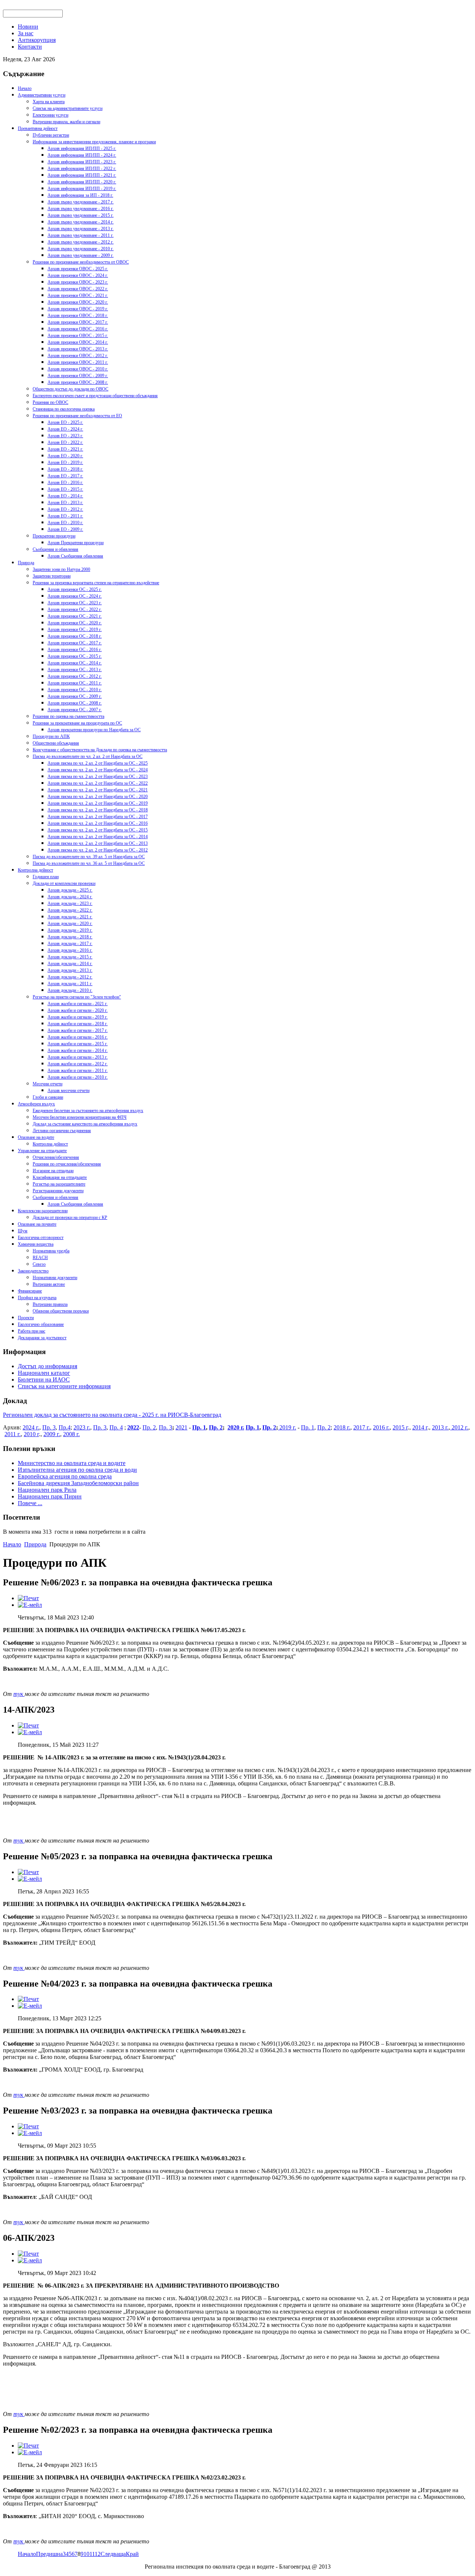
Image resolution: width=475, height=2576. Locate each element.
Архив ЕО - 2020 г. (65, 456)
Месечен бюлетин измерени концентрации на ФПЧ (80, 1117)
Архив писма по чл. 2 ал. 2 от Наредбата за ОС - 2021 (98, 790)
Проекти (26, 1318)
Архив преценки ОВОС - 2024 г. (78, 275)
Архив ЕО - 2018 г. (65, 469)
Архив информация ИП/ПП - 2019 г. (82, 189)
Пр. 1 (199, 1427)
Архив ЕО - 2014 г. (65, 496)
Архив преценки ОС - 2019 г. (75, 630)
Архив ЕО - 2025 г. (65, 422)
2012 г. (459, 1427)
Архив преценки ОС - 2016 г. (75, 650)
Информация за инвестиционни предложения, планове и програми (94, 142)
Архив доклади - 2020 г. (70, 923)
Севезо (39, 1264)
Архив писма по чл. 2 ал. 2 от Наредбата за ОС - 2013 (98, 843)
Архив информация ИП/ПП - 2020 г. (82, 182)
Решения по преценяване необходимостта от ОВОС (81, 262)
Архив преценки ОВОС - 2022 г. (78, 289)
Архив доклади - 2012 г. (70, 977)
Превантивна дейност (38, 128)
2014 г (420, 1427)
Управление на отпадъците (42, 1151)
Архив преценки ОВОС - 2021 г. (78, 295)
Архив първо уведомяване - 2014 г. (81, 222)
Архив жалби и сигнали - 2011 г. (78, 1070)
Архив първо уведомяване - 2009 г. (81, 255)
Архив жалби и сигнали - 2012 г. (78, 1064)
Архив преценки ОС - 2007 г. (75, 710)
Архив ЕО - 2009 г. (65, 529)
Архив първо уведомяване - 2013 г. (81, 229)
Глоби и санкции (48, 1097)
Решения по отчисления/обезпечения (67, 1164)
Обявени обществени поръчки (61, 1311)
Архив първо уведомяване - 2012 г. (81, 242)
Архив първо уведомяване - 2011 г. (81, 235)
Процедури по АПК (51, 736)
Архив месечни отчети (68, 1091)
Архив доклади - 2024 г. (70, 897)
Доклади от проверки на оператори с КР (70, 1217)
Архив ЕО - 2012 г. (65, 509)
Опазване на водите (36, 1137)
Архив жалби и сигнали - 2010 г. (78, 1077)
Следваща (113, 2554)
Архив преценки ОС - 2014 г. (75, 663)
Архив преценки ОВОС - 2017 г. (78, 322)
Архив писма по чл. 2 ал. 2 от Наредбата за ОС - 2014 (98, 837)
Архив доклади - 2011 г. (70, 984)
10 (86, 2554)
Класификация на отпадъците (60, 1177)
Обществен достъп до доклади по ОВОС (71, 389)
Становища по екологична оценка (64, 409)
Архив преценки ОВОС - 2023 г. (78, 282)
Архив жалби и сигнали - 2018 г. (78, 1024)
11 (92, 2554)
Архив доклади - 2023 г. (70, 903)
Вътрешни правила (50, 1304)
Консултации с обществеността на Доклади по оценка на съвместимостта (100, 750)
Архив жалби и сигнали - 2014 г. (78, 1050)
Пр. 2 (149, 1427)
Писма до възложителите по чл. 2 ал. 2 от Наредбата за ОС (88, 756)
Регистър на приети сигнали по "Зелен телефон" (77, 997)
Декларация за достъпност (42, 1338)
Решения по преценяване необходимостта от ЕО (77, 416)
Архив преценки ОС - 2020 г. (75, 623)
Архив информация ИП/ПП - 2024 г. (82, 155)
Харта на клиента (49, 102)
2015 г (400, 1427)
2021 (181, 1427)
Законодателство (33, 1271)
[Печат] (28, 1598)
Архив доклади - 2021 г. (70, 917)
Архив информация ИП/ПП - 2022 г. (82, 169)
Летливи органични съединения (62, 1131)
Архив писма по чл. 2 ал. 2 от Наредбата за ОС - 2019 (98, 803)
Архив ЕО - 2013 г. (65, 503)
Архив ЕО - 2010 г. (65, 523)
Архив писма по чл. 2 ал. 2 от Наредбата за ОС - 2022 (98, 783)
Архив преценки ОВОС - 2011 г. (78, 362)
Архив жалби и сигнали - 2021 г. (78, 1004)
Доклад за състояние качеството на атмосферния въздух (85, 1124)
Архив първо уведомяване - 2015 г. (81, 215)
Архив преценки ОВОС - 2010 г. (78, 369)
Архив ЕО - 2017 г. (65, 476)
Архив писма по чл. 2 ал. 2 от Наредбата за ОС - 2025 (98, 763)
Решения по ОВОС (50, 402)
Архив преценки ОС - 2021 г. (75, 616)
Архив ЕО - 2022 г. (65, 442)
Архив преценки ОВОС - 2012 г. (78, 356)
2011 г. (13, 1434)
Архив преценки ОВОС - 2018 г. (78, 316)
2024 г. (31, 1427)
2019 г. (287, 1427)
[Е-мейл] (30, 1605)
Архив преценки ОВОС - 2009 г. (78, 376)
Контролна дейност (35, 870)
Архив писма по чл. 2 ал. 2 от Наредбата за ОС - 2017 (98, 817)
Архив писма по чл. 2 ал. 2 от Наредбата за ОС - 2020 (98, 797)
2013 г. (440, 1427)
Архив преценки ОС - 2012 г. (75, 676)
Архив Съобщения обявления (75, 556)
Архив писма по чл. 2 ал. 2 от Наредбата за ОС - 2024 (98, 770)
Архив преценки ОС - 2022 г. (75, 609)
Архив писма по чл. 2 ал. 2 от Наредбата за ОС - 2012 (98, 850)
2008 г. (71, 1434)
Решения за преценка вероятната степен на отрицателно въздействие (96, 583)
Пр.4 (65, 1427)
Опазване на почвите (37, 1224)
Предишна (49, 2554)
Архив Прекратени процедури (76, 543)
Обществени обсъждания (56, 743)
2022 (133, 1427)
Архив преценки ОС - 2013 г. (75, 670)
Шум (23, 1231)
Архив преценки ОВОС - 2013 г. (78, 349)
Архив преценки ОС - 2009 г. (75, 696)
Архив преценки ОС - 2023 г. (75, 603)
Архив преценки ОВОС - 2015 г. (78, 336)
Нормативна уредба (51, 1251)
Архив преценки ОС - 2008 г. (75, 703)
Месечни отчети (47, 1084)
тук (19, 1694)
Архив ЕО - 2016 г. (65, 483)
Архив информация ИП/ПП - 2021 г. (82, 175)
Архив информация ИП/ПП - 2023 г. (82, 162)
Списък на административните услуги (68, 108)
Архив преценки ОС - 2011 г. (75, 683)
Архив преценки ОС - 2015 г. (75, 656)
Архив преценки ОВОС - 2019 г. (78, 309)
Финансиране (30, 1291)
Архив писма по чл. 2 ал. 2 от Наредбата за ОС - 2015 (98, 830)
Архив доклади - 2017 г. (70, 944)
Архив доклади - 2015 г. (70, 957)
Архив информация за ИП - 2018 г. (80, 195)
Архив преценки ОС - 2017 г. (75, 643)
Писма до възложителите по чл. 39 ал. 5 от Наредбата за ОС (89, 857)
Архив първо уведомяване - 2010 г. (81, 249)
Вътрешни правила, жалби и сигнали (66, 122)
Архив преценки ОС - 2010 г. (75, 690)
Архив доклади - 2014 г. (70, 964)
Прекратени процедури (54, 536)
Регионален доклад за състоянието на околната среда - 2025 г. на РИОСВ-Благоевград (112, 1415)
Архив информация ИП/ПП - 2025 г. (82, 148)
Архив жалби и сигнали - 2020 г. (78, 1010)
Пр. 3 (49, 1427)
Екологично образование (41, 1324)
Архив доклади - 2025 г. (70, 890)
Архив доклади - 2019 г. (70, 930)
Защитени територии (52, 576)
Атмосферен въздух (36, 1104)
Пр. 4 (116, 1427)
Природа (26, 563)
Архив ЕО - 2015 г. (65, 489)
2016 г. (381, 1427)
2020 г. (236, 1427)
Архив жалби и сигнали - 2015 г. (78, 1044)
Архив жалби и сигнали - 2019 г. (78, 1017)
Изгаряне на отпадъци (53, 1171)
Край (132, 2554)
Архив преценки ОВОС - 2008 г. (78, 382)
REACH (40, 1258)
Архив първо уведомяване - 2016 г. (81, 209)
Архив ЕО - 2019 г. (65, 462)
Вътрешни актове (49, 1284)
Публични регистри (51, 135)
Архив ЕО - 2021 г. (65, 449)
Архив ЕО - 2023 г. (65, 436)
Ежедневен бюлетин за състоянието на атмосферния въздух (88, 1111)
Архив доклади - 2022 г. (70, 910)
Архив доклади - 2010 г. (70, 990)
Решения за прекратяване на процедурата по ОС (77, 723)
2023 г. (82, 1427)
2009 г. (52, 1434)
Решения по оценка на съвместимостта (68, 716)
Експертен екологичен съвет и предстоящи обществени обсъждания (95, 396)
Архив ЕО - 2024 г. (65, 429)
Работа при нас (32, 1331)
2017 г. (362, 1427)
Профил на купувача (37, 1298)
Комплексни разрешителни (43, 1211)
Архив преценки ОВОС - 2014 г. (78, 342)
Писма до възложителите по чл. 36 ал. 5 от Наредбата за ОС (89, 863)
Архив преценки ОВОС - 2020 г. (78, 302)
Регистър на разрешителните (59, 1184)
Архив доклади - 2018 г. (70, 937)
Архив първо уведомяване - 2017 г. (81, 202)
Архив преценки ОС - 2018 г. (75, 636)
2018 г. (342, 1427)
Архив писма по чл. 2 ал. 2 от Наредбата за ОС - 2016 (98, 823)
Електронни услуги (50, 115)
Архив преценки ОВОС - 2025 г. (78, 269)
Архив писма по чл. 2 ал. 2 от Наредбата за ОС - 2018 (98, 810)
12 (98, 2554)
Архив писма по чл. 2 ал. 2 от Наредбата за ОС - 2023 (98, 777)
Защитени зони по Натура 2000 (61, 569)
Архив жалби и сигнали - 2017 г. (78, 1030)
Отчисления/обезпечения (56, 1157)
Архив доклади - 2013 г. (70, 970)
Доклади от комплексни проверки (64, 883)
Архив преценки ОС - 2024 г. (75, 596)
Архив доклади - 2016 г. (70, 950)
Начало (25, 88)
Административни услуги (42, 95)
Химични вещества (36, 1244)
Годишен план (46, 877)
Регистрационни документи (58, 1191)
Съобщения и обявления (55, 549)
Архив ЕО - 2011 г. (65, 516)
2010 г (31, 1434)
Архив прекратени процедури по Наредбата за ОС (94, 730)
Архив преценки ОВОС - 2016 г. (78, 329)
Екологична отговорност (41, 1238)
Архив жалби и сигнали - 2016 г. (78, 1037)
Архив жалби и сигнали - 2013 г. (78, 1057)
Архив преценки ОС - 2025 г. (75, 589)
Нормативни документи (55, 1278)
